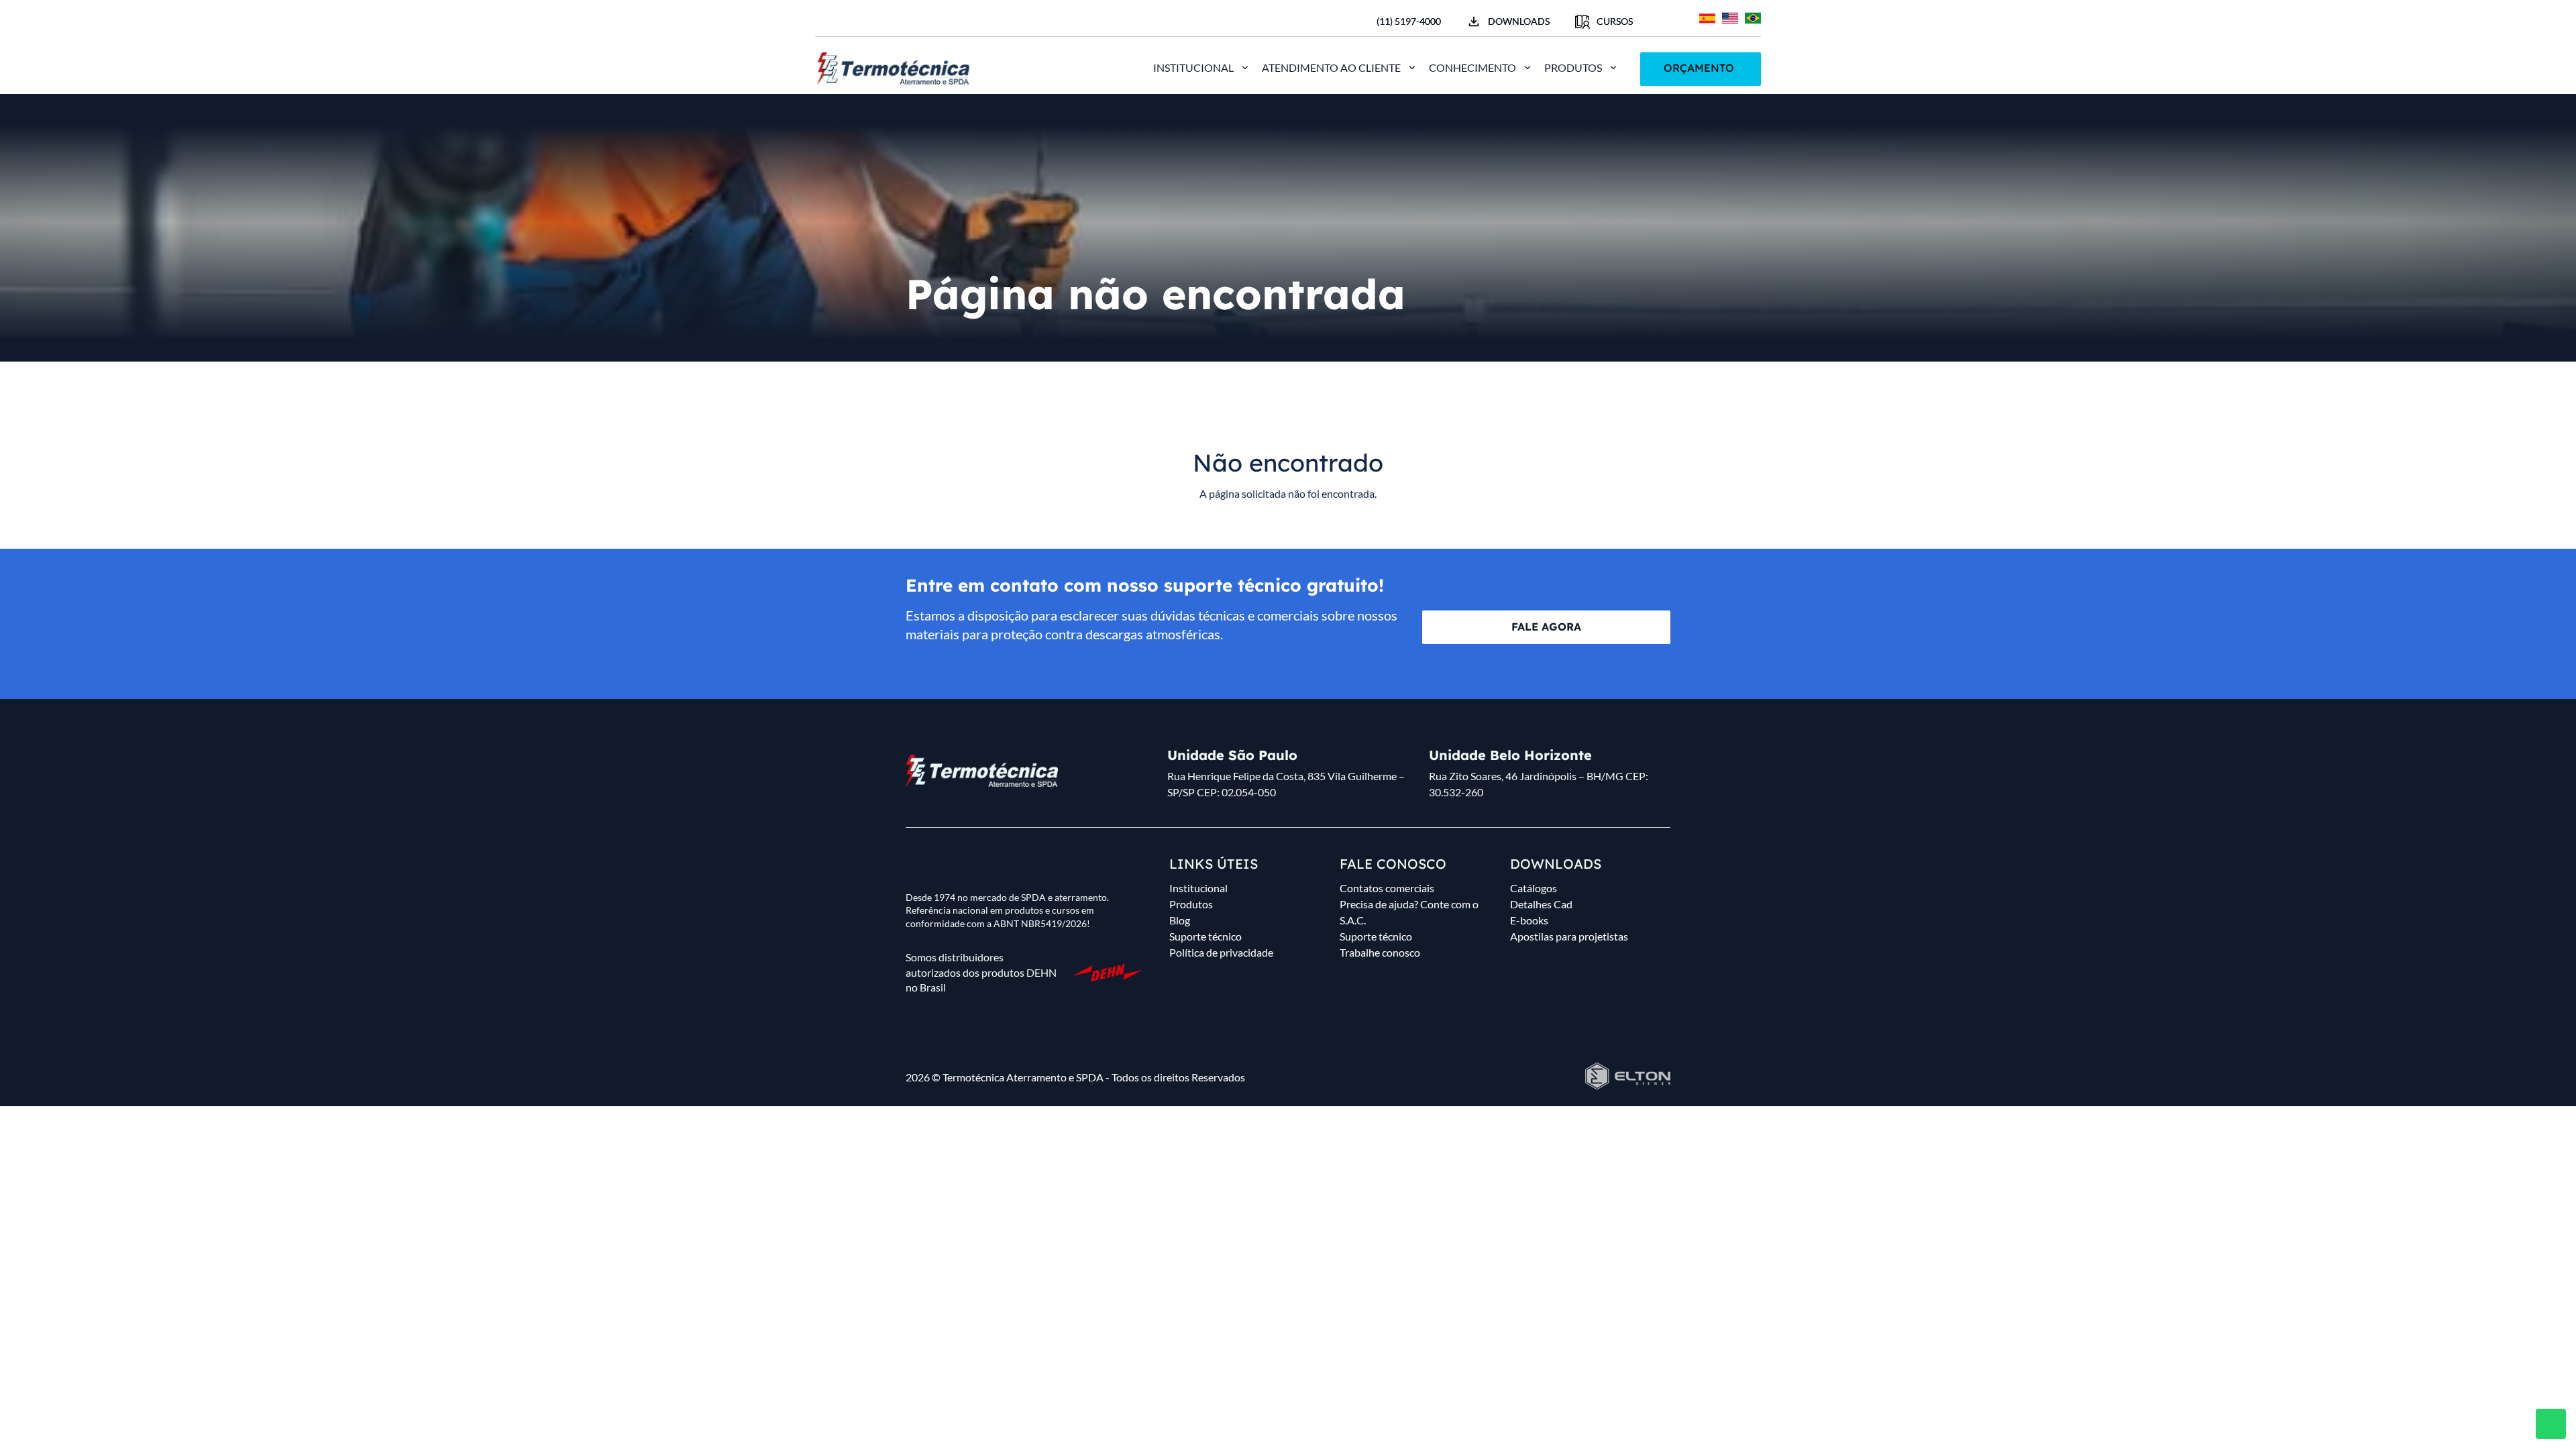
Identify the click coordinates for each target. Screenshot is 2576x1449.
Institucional (1193, 67)
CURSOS (1615, 21)
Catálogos (1534, 888)
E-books (1529, 920)
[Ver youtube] (866, 20)
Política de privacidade (1221, 952)
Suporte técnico (1205, 936)
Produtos (1573, 67)
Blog (1180, 920)
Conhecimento (1472, 67)
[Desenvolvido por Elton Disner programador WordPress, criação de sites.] (982, 771)
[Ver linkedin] (889, 20)
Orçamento (1699, 68)
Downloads (1519, 21)
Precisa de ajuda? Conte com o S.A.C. (1409, 912)
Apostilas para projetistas (1569, 936)
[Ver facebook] (820, 20)
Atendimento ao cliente (1331, 67)
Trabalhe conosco (1380, 952)
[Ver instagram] (843, 20)
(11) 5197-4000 (1409, 21)
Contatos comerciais (1387, 888)
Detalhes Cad (1541, 904)
